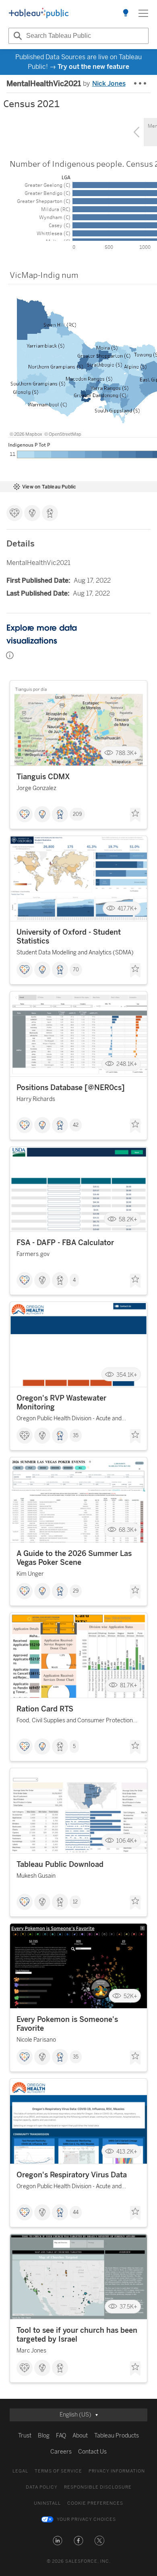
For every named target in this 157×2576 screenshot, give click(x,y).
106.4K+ (127, 1841)
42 (76, 1125)
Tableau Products (117, 2436)
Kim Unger (30, 1574)
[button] (58, 2541)
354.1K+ (127, 1375)
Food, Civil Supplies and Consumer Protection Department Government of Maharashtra (75, 1722)
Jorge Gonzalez (36, 788)
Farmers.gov (33, 1254)
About (80, 2436)
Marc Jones (31, 2351)
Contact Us (92, 2452)
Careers (61, 2452)
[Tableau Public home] (39, 13)
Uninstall (47, 2503)
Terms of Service (58, 2471)
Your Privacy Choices (86, 2519)
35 (76, 1436)
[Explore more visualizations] (126, 13)
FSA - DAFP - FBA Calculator (65, 1243)
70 (76, 970)
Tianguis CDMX (43, 777)
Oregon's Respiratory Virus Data (72, 2175)
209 (77, 814)
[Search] (17, 36)
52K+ (130, 1996)
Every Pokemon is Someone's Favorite (67, 2024)
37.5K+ (128, 2307)
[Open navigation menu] (143, 13)
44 (76, 2212)
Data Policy (42, 2487)
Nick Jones (109, 84)
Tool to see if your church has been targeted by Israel (77, 2335)
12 (75, 1902)
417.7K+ (127, 909)
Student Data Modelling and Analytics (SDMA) (75, 953)
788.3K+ (126, 753)
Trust (25, 2436)
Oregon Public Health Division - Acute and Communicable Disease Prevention (69, 1420)
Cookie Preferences (95, 2503)
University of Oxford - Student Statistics (69, 937)
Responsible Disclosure (98, 2487)
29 (76, 1591)
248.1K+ (127, 1064)
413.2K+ (127, 2151)
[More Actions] (140, 84)
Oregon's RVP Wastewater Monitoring (61, 1403)
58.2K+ (128, 1219)
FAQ (61, 2436)
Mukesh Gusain (36, 1876)
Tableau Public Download (60, 1864)
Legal (20, 2471)
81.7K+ (129, 1685)
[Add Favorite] (135, 815)
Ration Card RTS (45, 1709)
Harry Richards (36, 1099)
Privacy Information (117, 2471)
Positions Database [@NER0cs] (71, 1088)
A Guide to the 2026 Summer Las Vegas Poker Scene (74, 1558)
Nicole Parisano (36, 2040)
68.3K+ (128, 1530)
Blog (44, 2436)
